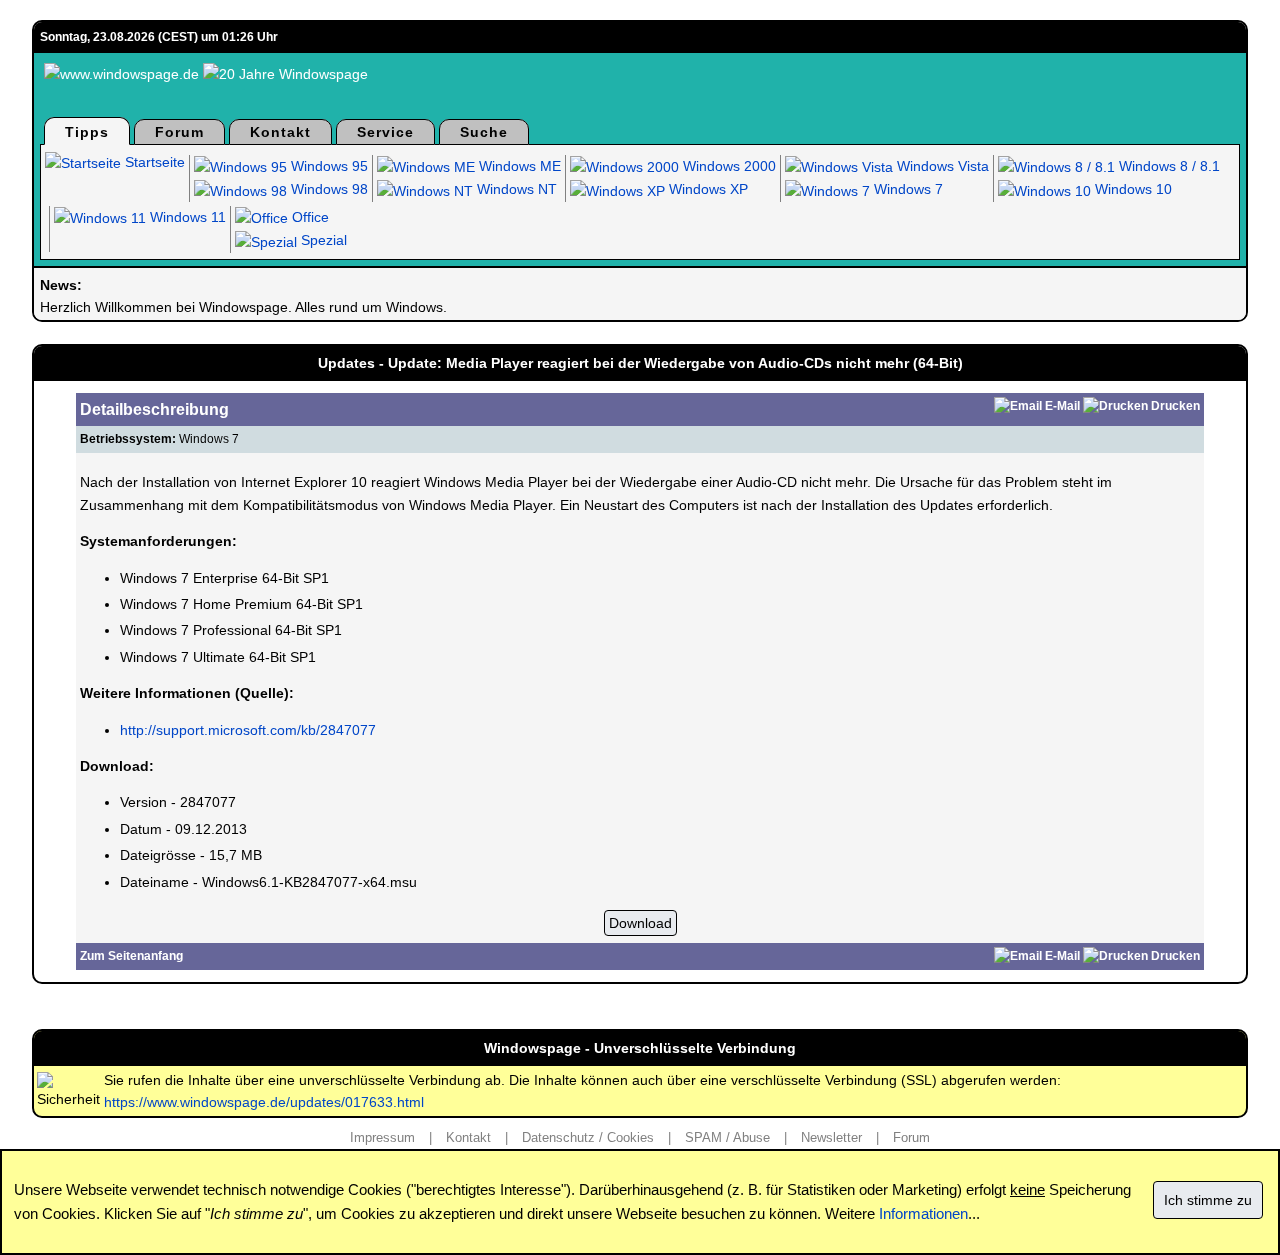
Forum (179, 132)
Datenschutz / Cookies (588, 1137)
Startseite (153, 162)
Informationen (923, 1213)
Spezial (322, 240)
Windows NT (515, 189)
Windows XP (706, 189)
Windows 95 (327, 166)
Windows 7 (906, 189)
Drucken (1175, 406)
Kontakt (280, 132)
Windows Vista (941, 166)
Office (308, 217)
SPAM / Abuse (727, 1137)
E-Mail (1062, 406)
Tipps (87, 132)
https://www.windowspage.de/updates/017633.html (264, 1102)
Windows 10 (1131, 189)
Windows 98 (327, 189)
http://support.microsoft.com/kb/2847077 (248, 730)
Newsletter (831, 1137)
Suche (484, 132)
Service (385, 132)
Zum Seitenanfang (131, 956)
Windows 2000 (727, 166)
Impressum (382, 1137)
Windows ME (518, 166)
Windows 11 (186, 217)
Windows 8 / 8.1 (1167, 166)
